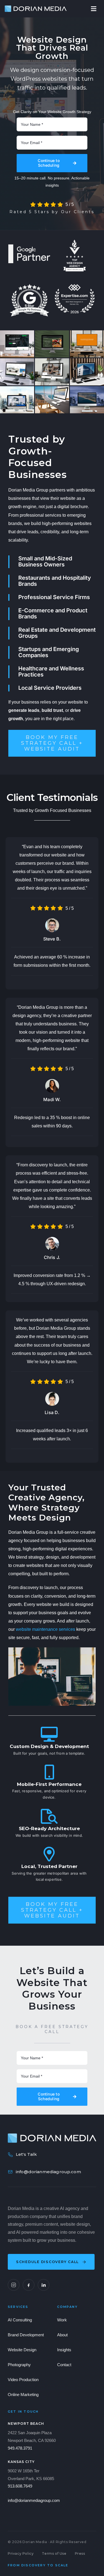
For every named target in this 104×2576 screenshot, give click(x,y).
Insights (64, 2350)
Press (80, 2553)
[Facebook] (29, 2285)
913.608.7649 (20, 2486)
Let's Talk (26, 2154)
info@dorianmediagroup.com (48, 2172)
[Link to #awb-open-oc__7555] (94, 9)
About (62, 2335)
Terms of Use (54, 2553)
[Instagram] (14, 2285)
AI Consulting (20, 2320)
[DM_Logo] (36, 8)
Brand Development (26, 2335)
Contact (64, 2365)
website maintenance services (45, 1629)
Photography (19, 2365)
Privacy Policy (21, 2553)
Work (62, 2320)
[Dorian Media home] (52, 2138)
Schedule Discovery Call (47, 2262)
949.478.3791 (20, 2448)
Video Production (23, 2380)
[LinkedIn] (44, 2285)
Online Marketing (23, 2395)
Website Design (22, 2350)
